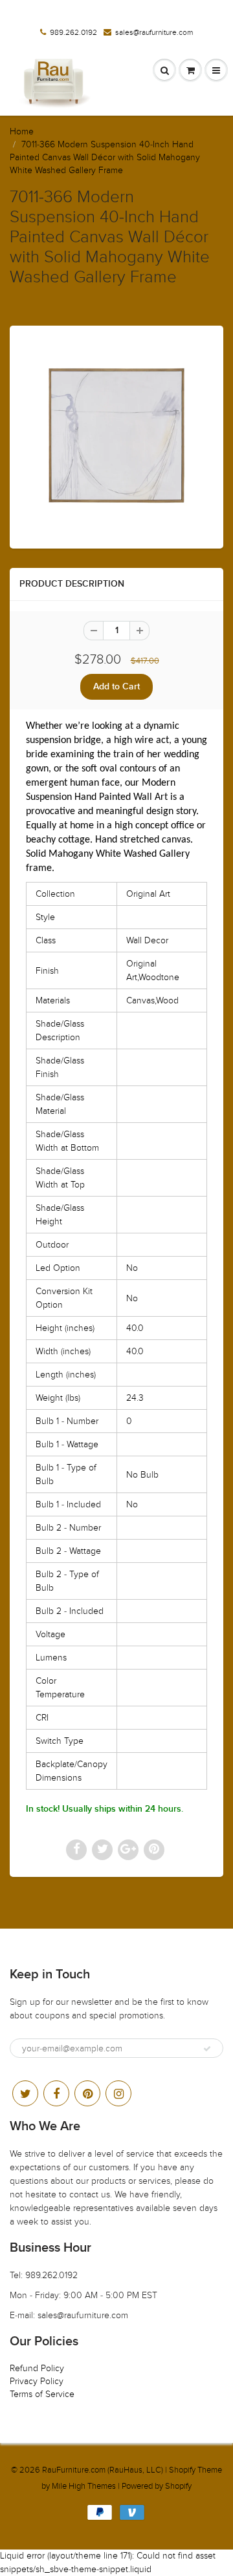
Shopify (182, 2470)
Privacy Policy (37, 2381)
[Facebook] (56, 2093)
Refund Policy (37, 2368)
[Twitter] (25, 2093)
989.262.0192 (73, 32)
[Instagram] (118, 2093)
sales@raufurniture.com (154, 32)
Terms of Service (42, 2394)
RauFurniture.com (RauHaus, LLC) (103, 2470)
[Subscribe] (207, 2049)
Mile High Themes (84, 2486)
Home (22, 131)
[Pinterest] (87, 2093)
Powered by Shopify (157, 2486)
